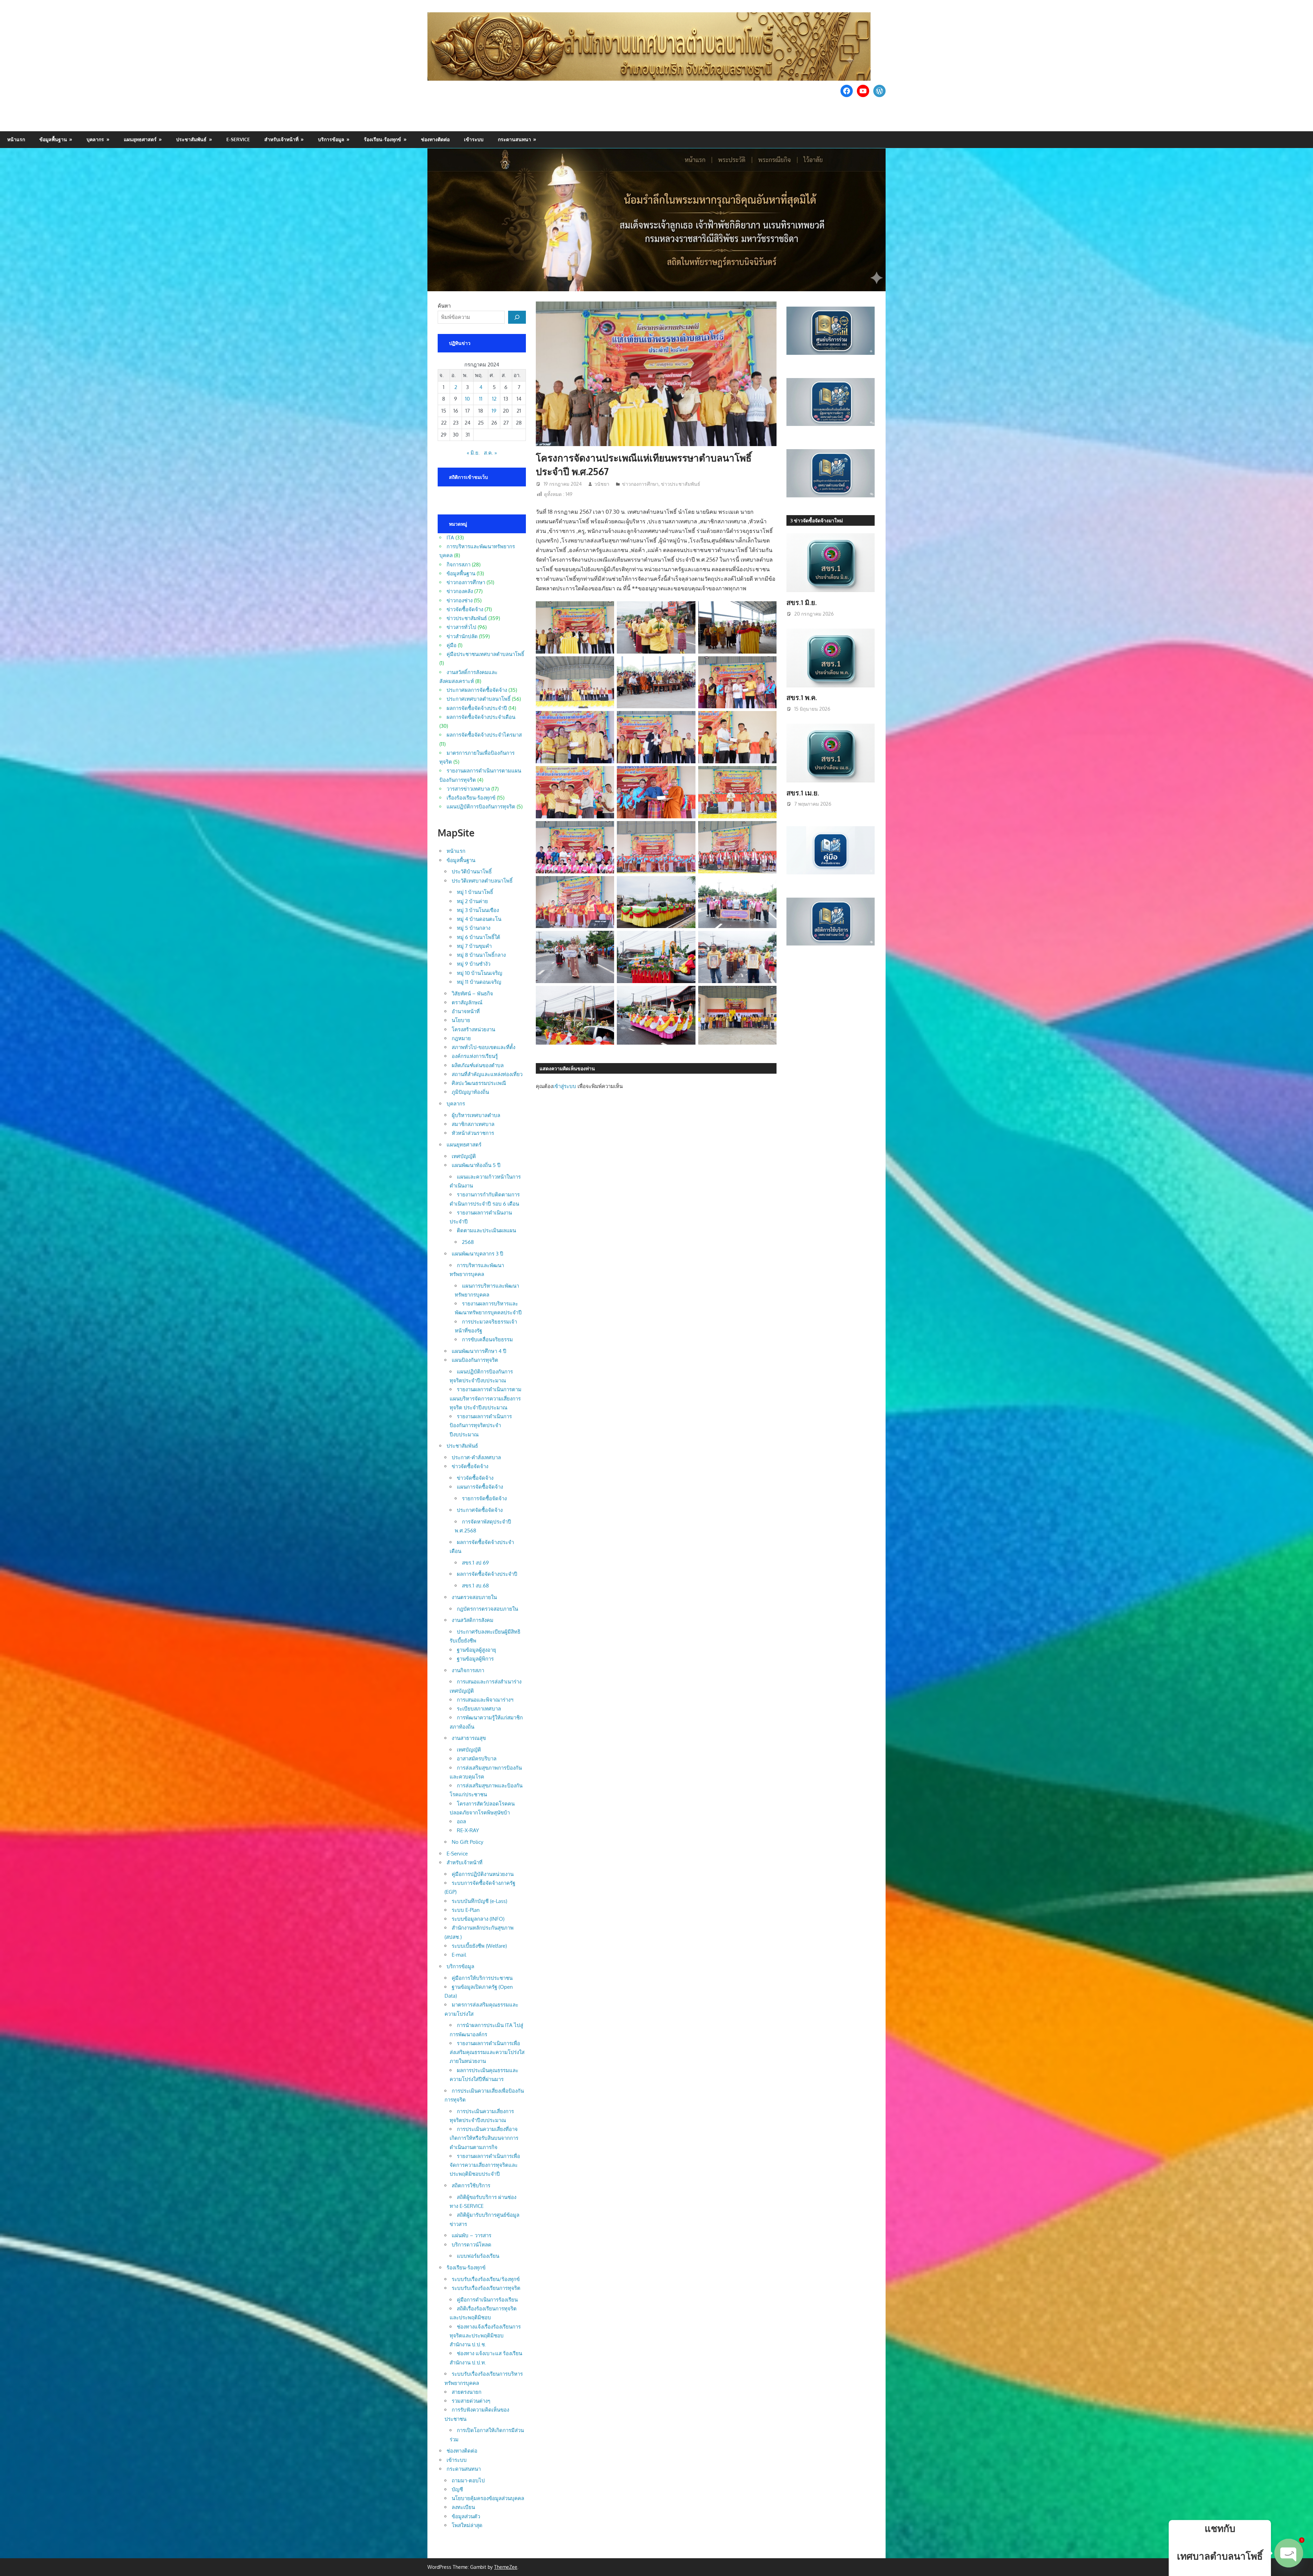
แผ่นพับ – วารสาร (472, 2235)
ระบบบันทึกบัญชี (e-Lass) (479, 1901)
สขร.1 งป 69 (475, 1563)
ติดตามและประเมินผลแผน (486, 1230)
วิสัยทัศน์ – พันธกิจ (472, 994)
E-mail (459, 1955)
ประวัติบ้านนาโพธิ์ (472, 871)
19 (494, 411)
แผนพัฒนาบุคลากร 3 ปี (478, 1254)
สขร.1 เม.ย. (803, 793)
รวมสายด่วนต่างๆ (471, 2401)
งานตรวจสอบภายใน (474, 1597)
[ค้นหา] (517, 317)
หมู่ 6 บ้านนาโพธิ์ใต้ (479, 937)
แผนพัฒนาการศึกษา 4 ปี (479, 1351)
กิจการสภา (459, 565)
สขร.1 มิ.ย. (802, 602)
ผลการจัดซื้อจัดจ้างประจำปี (477, 708)
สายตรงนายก (467, 2392)
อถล (461, 1821)
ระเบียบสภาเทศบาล (479, 1709)
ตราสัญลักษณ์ (467, 1002)
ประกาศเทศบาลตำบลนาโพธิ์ (479, 699)
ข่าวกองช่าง (460, 600)
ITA (450, 538)
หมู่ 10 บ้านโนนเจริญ (480, 973)
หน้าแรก (16, 139)
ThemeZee (506, 2567)
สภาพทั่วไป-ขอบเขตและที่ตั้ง (483, 1047)
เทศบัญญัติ (464, 1156)
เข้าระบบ (474, 139)
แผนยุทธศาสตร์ (140, 139)
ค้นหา (444, 306)
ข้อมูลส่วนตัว (466, 2516)
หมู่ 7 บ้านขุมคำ (474, 946)
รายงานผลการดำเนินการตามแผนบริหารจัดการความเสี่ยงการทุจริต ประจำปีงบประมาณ (486, 1398)
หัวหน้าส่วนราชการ (473, 1133)
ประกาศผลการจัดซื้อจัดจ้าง (477, 690)
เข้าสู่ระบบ (565, 1086)
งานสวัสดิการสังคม (473, 1620)
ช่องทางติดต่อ (435, 139)
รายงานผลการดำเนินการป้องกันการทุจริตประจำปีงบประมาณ (481, 1425)
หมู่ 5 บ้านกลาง (474, 928)
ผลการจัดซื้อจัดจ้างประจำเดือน (481, 717)
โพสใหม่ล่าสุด (467, 2525)
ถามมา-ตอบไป (468, 2480)
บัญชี (457, 2489)
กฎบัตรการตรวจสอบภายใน (487, 1609)
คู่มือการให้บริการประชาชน (482, 1978)
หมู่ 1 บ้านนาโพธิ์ (475, 892)
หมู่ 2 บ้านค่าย (472, 901)
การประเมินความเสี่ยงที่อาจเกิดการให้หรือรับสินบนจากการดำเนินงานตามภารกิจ (484, 2138)
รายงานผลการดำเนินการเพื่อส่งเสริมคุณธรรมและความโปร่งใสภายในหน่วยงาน (487, 2052)
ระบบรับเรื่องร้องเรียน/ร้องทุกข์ (486, 2279)
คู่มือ (452, 645)
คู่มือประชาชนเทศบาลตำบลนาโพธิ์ (485, 654)
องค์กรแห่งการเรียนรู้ (475, 1056)
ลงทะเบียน (463, 2507)
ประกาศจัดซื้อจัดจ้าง (480, 1510)
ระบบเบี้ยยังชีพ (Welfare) (479, 1946)
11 (481, 399)
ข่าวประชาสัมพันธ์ (681, 484)
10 (467, 399)
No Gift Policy (467, 1842)
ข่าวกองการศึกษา (640, 484)
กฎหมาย (461, 1038)
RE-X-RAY (468, 1830)
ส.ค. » (490, 453)
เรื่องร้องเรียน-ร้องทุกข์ (471, 798)
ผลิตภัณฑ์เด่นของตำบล (478, 1065)
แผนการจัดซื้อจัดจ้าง (480, 1487)
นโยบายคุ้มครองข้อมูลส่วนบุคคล (488, 2498)
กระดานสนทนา (514, 139)
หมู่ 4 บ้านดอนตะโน (479, 919)
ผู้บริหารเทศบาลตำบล (476, 1115)
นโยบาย (461, 1020)
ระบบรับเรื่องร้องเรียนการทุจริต (486, 2288)
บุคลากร (95, 139)
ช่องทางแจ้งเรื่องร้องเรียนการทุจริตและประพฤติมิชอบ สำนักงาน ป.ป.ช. (485, 2336)
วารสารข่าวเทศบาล (468, 789)
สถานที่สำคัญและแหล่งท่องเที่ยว (487, 1074)
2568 (468, 1242)
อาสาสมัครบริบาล (477, 1759)
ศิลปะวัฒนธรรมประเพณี (479, 1083)
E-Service (238, 139)
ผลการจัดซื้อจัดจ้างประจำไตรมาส (484, 735)
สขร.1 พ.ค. (802, 697)
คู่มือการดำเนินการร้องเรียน (487, 2300)
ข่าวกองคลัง (460, 591)
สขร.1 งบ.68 (475, 1586)
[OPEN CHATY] (1289, 2548)
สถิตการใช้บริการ (471, 2185)
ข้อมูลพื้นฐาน (53, 139)
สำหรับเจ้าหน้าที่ (281, 139)
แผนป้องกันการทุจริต (475, 1360)
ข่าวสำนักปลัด (462, 636)
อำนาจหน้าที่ (466, 1011)
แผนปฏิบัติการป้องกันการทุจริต (481, 807)
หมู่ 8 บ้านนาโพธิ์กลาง (481, 955)
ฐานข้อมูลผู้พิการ (475, 1659)
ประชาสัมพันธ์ (191, 139)
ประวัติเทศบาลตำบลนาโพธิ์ (482, 881)
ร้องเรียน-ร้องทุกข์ (382, 139)
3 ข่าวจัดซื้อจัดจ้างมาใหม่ (817, 520)
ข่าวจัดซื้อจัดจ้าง (465, 609)
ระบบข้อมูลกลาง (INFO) (478, 1919)
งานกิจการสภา (468, 1670)
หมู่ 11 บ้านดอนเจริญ (479, 982)
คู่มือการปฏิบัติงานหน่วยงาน (483, 1874)
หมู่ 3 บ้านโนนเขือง (478, 910)
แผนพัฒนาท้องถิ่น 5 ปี (476, 1165)
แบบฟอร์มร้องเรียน (478, 2256)
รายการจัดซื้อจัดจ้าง (484, 1498)
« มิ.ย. (473, 453)
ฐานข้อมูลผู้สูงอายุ (476, 1650)
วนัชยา (602, 484)
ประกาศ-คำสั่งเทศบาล (476, 1457)
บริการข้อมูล (331, 139)
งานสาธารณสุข (469, 1738)
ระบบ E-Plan (466, 1910)
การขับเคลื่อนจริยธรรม (487, 1339)
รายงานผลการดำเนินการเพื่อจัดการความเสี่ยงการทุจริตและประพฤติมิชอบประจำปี (485, 2165)
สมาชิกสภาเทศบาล (473, 1124)
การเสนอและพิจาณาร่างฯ (485, 1700)
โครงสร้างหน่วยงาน (473, 1029)
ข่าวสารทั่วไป (461, 627)
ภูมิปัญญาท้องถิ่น (470, 1092)
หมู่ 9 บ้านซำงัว (474, 964)
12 (494, 399)
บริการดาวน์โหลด (472, 2245)
